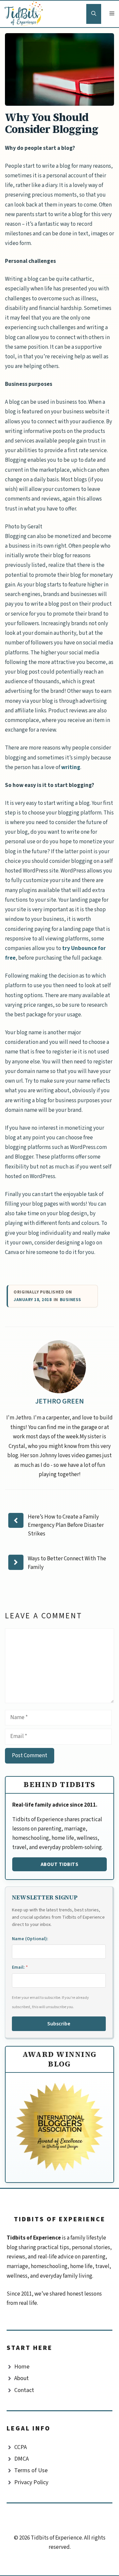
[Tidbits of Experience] (25, 14)
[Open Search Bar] (94, 14)
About (21, 2378)
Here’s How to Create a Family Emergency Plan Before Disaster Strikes (66, 1525)
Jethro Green (59, 1401)
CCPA (20, 2447)
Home (22, 2367)
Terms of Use (31, 2470)
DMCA (21, 2459)
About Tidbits (60, 1864)
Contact (24, 2390)
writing (71, 767)
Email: (20, 1967)
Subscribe (59, 2024)
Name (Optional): (30, 1939)
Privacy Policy (31, 2482)
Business (71, 1300)
